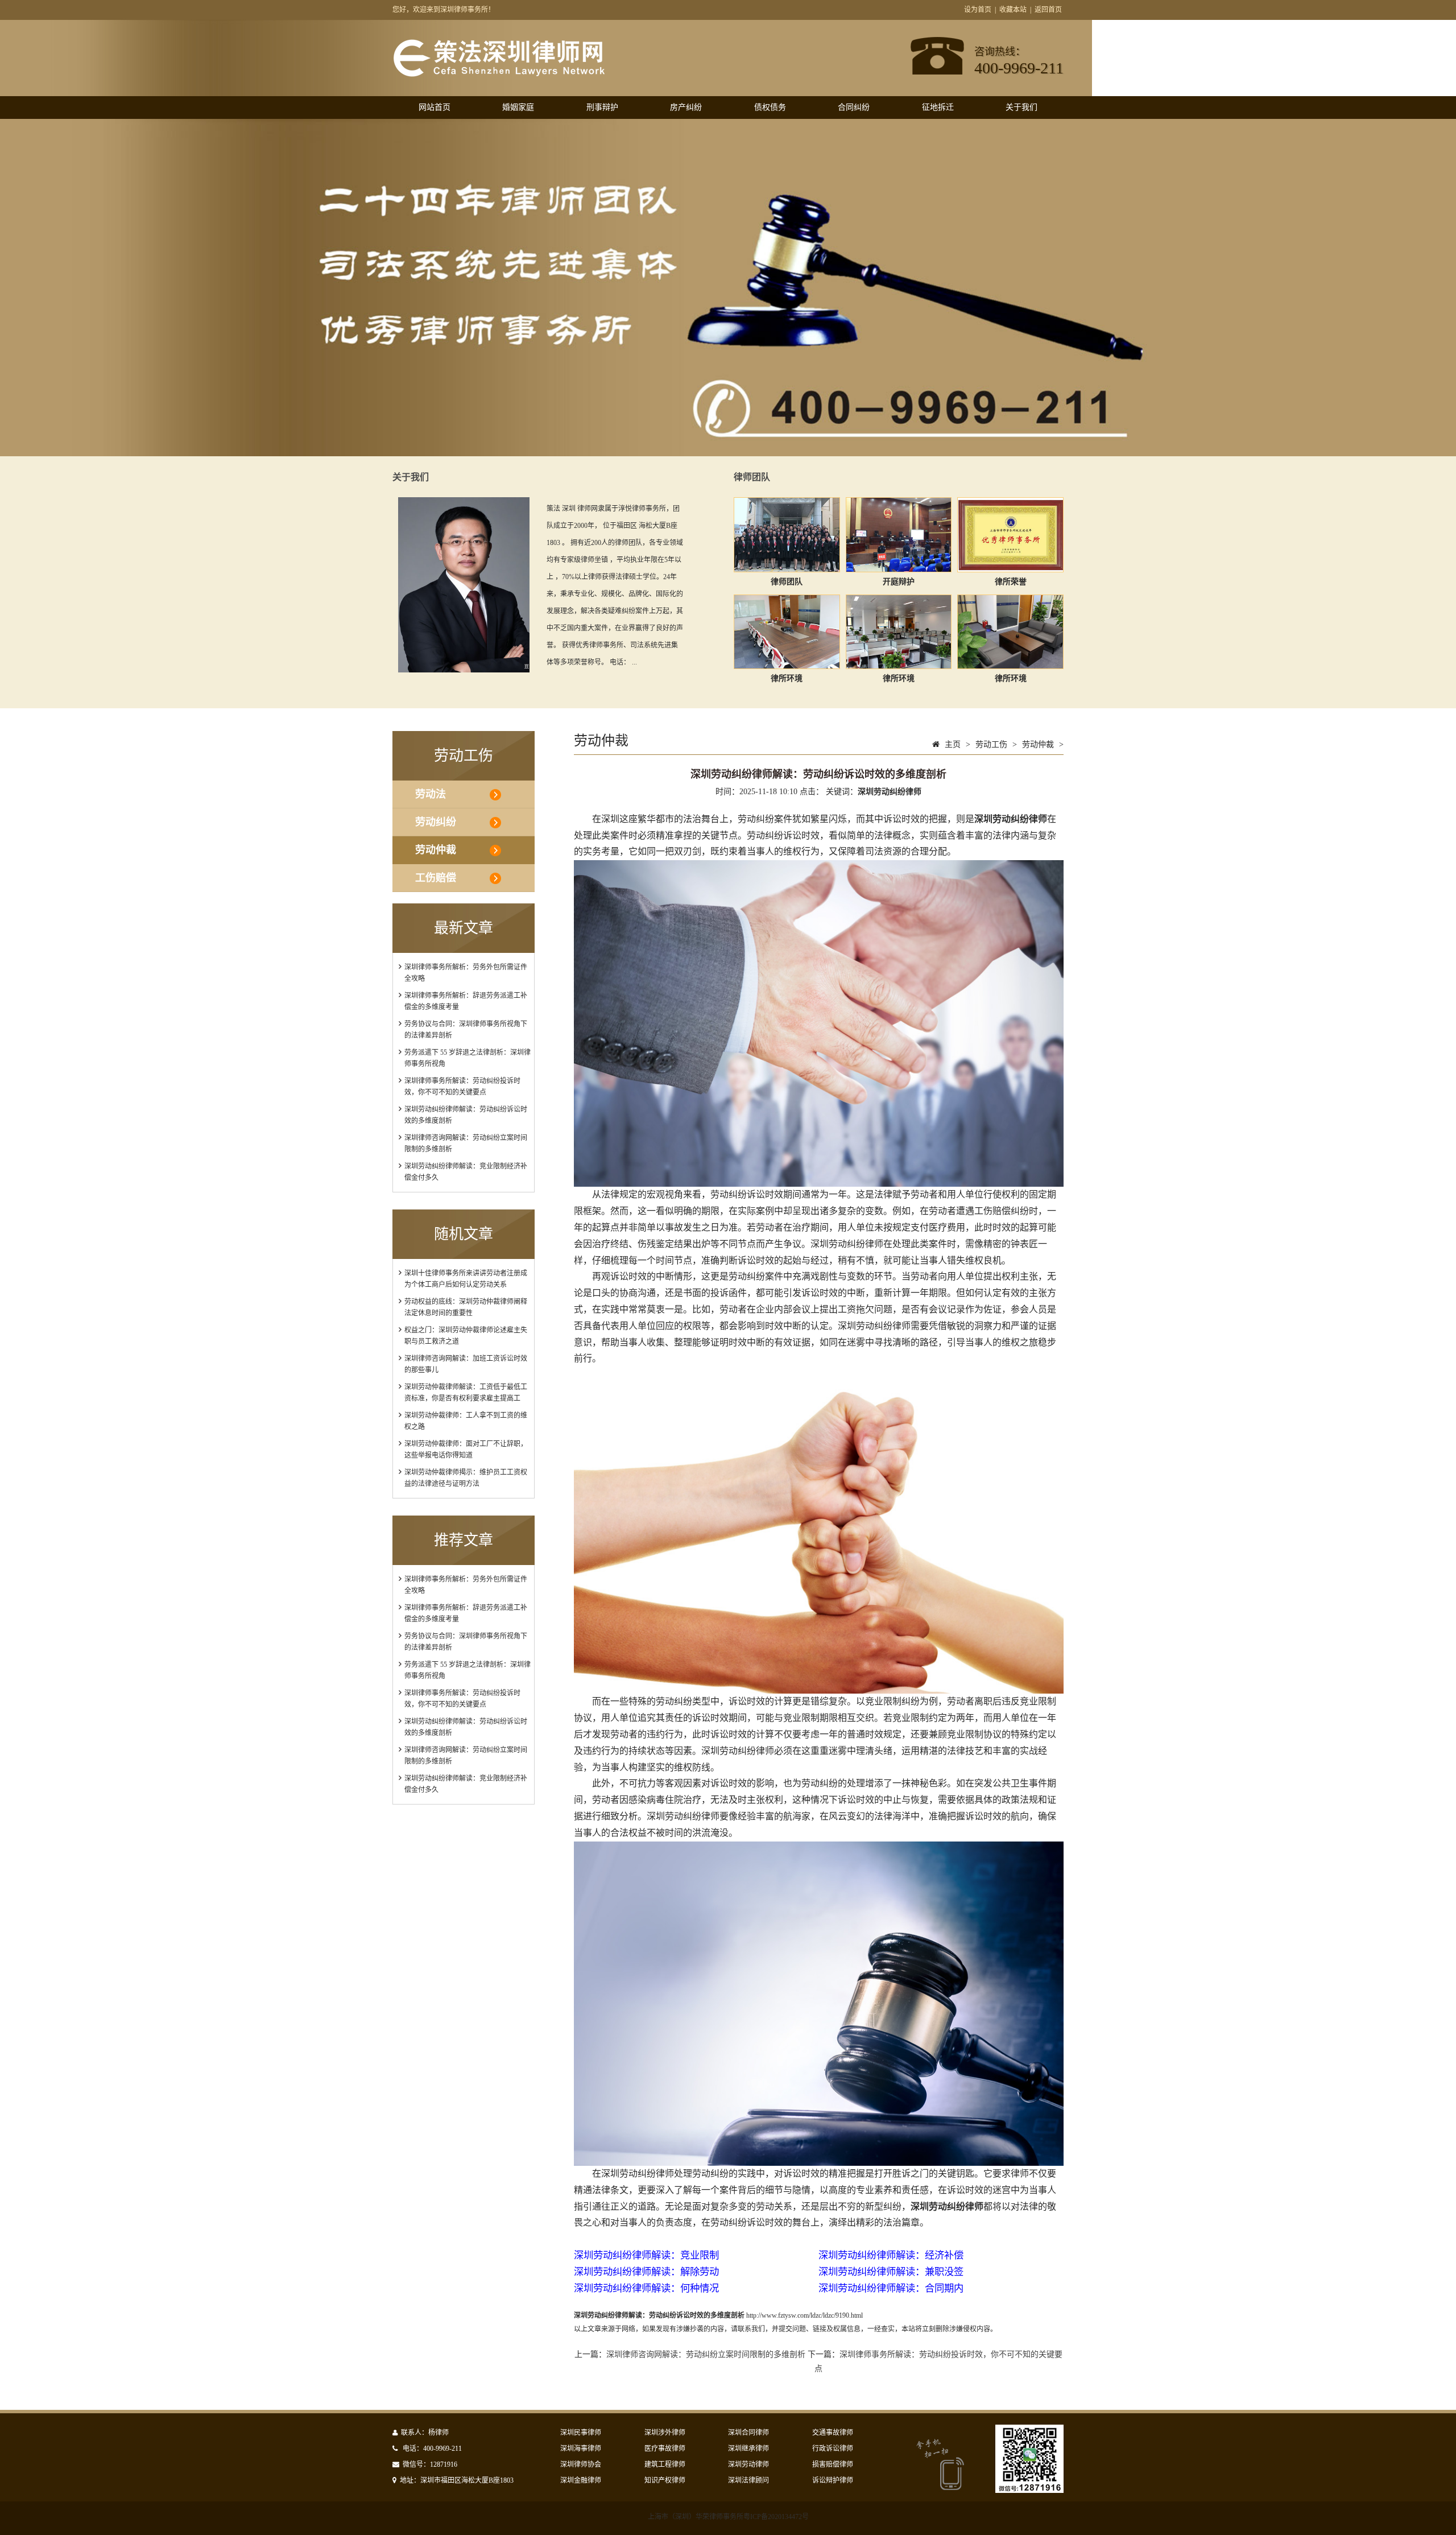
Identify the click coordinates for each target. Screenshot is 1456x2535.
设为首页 (978, 10)
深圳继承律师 (748, 2449)
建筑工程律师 (665, 2464)
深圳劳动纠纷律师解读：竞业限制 (646, 2255)
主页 (953, 744)
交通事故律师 (833, 2433)
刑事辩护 (602, 107)
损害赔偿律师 (833, 2464)
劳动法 (431, 794)
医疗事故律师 (665, 2449)
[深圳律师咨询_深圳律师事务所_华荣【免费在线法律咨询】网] (499, 72)
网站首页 (435, 107)
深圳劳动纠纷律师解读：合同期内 (891, 2288)
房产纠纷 (686, 107)
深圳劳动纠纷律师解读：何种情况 (646, 2288)
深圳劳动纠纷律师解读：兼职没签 (891, 2272)
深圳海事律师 (581, 2449)
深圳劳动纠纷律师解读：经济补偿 (891, 2255)
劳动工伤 (991, 744)
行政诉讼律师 (833, 2449)
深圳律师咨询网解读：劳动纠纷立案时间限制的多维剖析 (706, 2354)
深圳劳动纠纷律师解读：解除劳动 (646, 2272)
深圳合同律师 (748, 2433)
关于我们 (1021, 107)
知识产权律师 (665, 2480)
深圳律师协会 (581, 2464)
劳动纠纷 (436, 822)
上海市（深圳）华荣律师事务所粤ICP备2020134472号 (728, 2517)
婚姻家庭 (518, 107)
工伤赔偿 (436, 878)
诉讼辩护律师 (833, 2480)
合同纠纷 (854, 107)
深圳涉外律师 (665, 2433)
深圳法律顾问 (748, 2480)
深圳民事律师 (581, 2433)
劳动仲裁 (436, 850)
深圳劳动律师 (748, 2464)
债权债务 (770, 107)
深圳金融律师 (581, 2480)
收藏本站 (1013, 10)
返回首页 (1048, 10)
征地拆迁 (938, 107)
